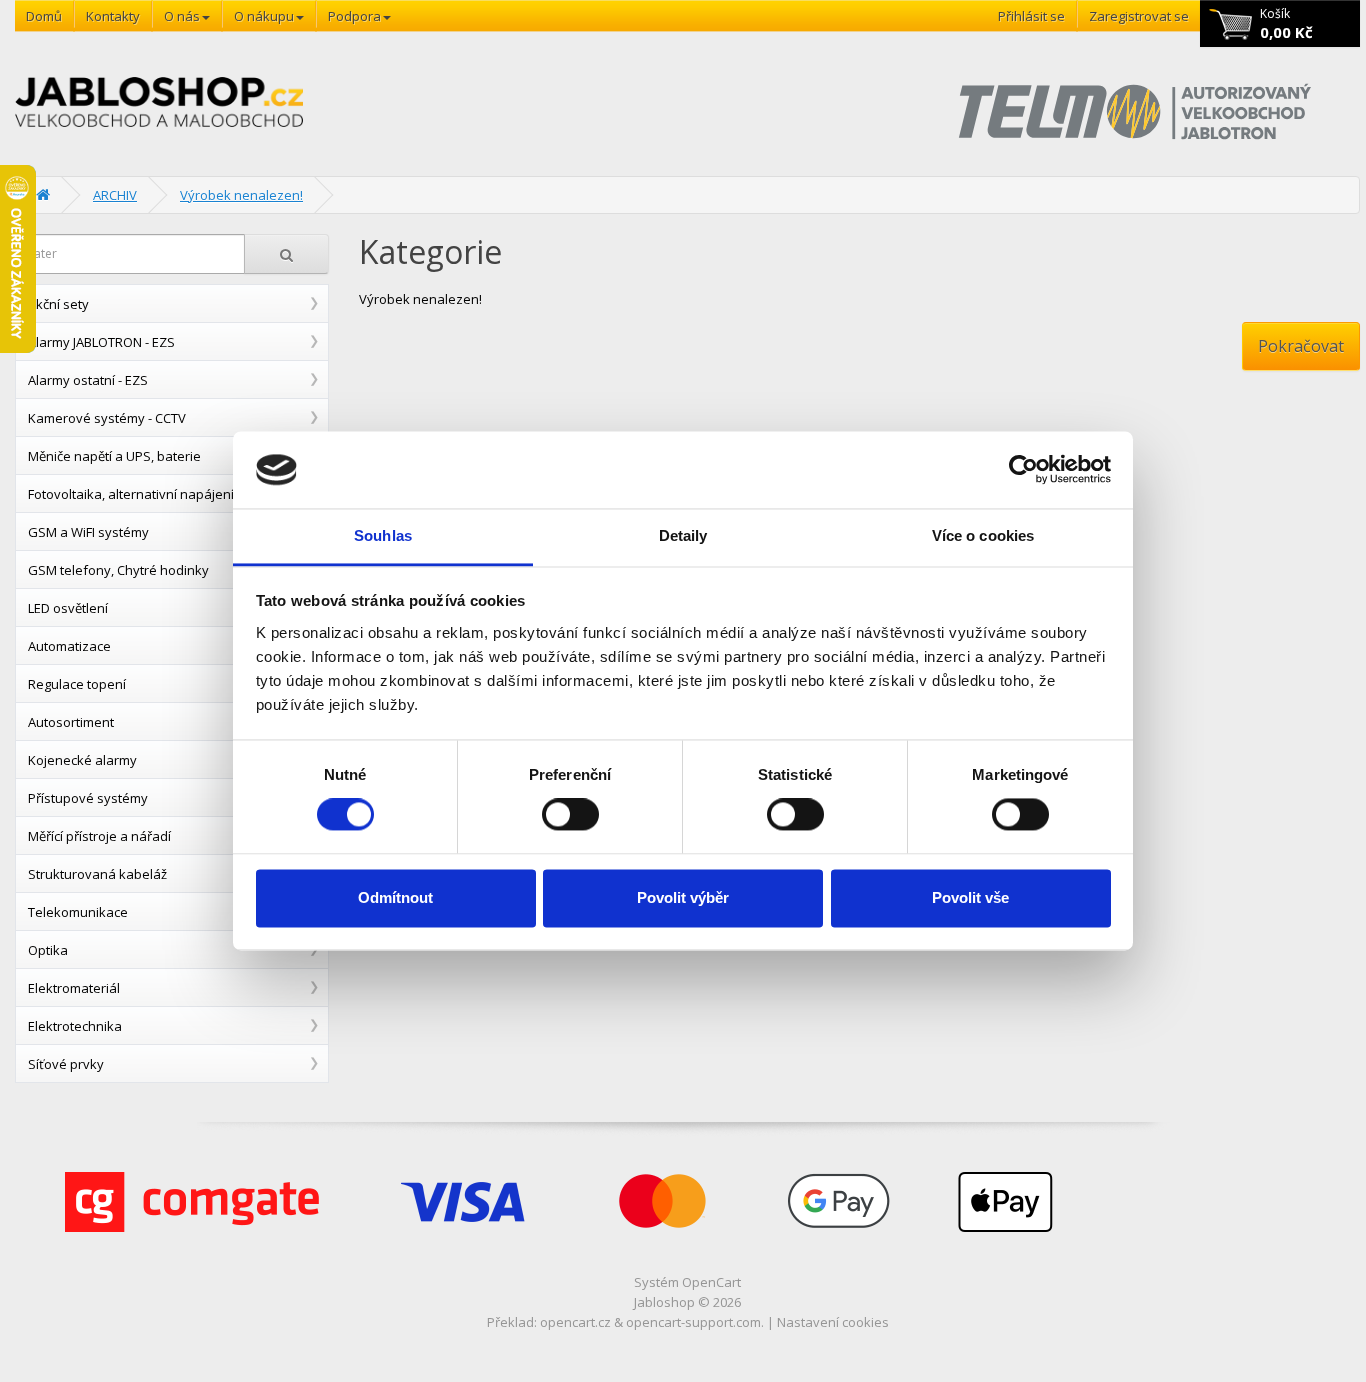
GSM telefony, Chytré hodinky (118, 570)
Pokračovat (1301, 346)
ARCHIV (115, 195)
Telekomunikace (78, 912)
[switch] (570, 815)
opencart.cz (575, 1322)
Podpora (354, 16)
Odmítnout (395, 897)
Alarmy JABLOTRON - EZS (101, 342)
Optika (48, 950)
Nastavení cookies (833, 1322)
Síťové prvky (66, 1064)
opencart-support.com (693, 1322)
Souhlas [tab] (383, 535)
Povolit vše (970, 897)
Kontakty (113, 16)
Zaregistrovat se (1139, 16)
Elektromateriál (74, 988)
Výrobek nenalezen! (241, 195)
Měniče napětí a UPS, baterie (114, 456)
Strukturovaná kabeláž (97, 874)
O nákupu (264, 16)
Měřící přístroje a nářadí (99, 836)
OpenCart (711, 1282)
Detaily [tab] (683, 535)
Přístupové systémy (88, 798)
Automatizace (69, 646)
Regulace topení (77, 684)
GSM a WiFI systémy (88, 532)
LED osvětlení (68, 608)
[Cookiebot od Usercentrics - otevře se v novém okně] (1023, 470)
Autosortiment (71, 722)
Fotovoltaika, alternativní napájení (131, 494)
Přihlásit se (1031, 16)
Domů (44, 16)
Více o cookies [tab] (983, 535)
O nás (182, 16)
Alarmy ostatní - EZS (88, 380)
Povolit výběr (683, 897)
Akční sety (58, 304)
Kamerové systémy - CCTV (107, 418)
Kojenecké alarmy (82, 760)
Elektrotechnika (75, 1026)
